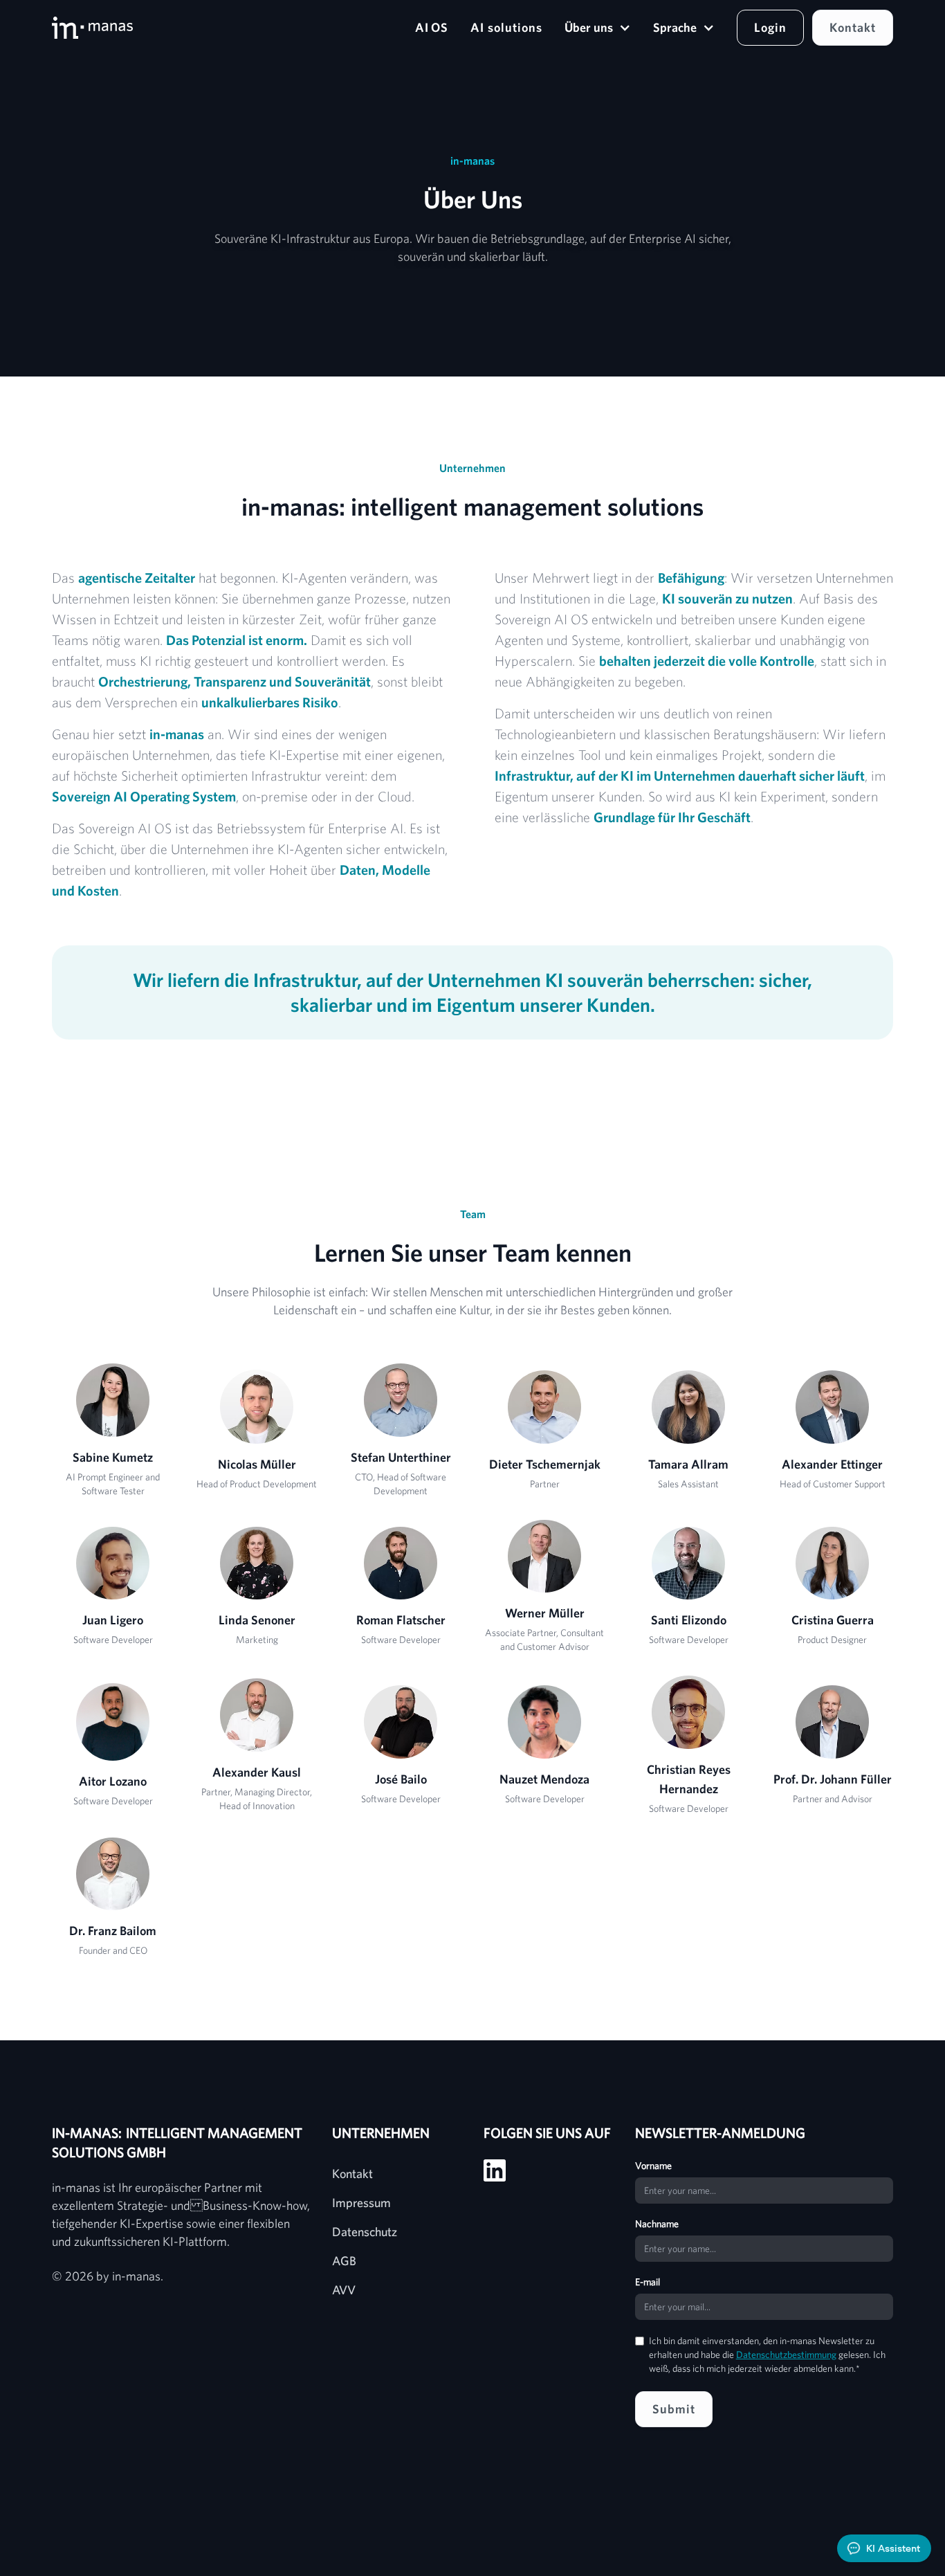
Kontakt (853, 27)
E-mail (648, 2282)
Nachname (657, 2224)
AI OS (432, 27)
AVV (344, 2290)
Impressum (361, 2203)
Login (770, 27)
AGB (344, 2261)
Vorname (653, 2166)
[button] (598, 28)
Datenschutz (365, 2232)
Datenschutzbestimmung (786, 2355)
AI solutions (506, 27)
